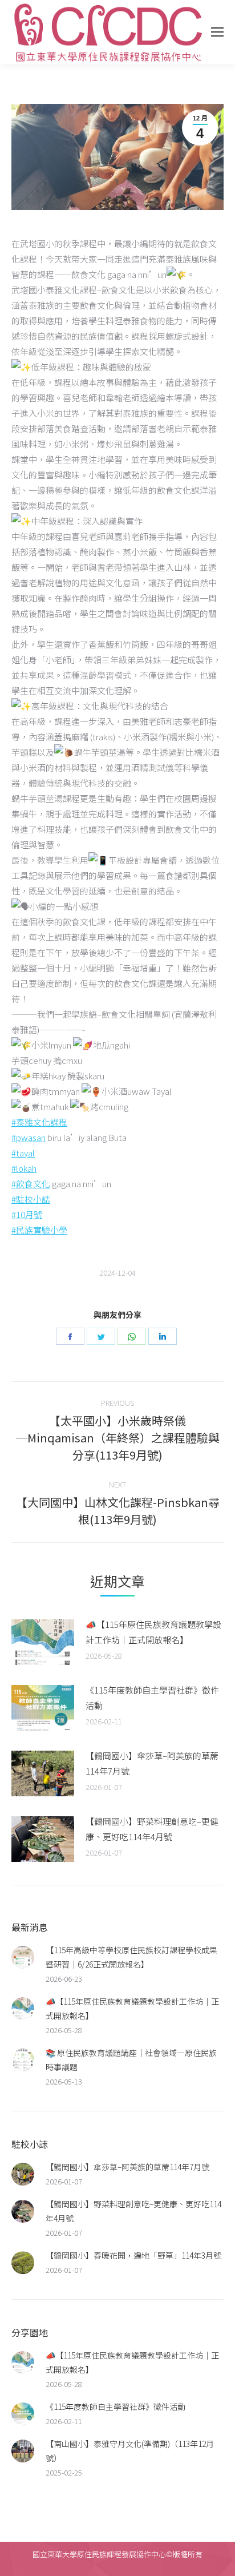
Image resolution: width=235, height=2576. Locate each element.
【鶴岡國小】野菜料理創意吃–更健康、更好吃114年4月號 (152, 1829)
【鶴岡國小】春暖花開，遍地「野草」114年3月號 (133, 2255)
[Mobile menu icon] (217, 32)
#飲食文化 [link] (31, 1184)
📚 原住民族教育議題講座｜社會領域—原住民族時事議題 (131, 2060)
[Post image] (43, 1642)
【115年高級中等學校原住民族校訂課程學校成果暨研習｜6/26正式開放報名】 (131, 1957)
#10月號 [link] (27, 1214)
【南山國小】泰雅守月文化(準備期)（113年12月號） (130, 2451)
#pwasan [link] (29, 1137)
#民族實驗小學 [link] (39, 1230)
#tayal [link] (23, 1153)
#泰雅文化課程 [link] (39, 1122)
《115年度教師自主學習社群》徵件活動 (152, 1698)
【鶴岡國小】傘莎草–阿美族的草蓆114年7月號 (152, 1763)
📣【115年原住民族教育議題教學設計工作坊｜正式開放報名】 (153, 1632)
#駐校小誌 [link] (31, 1199)
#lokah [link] (24, 1168)
